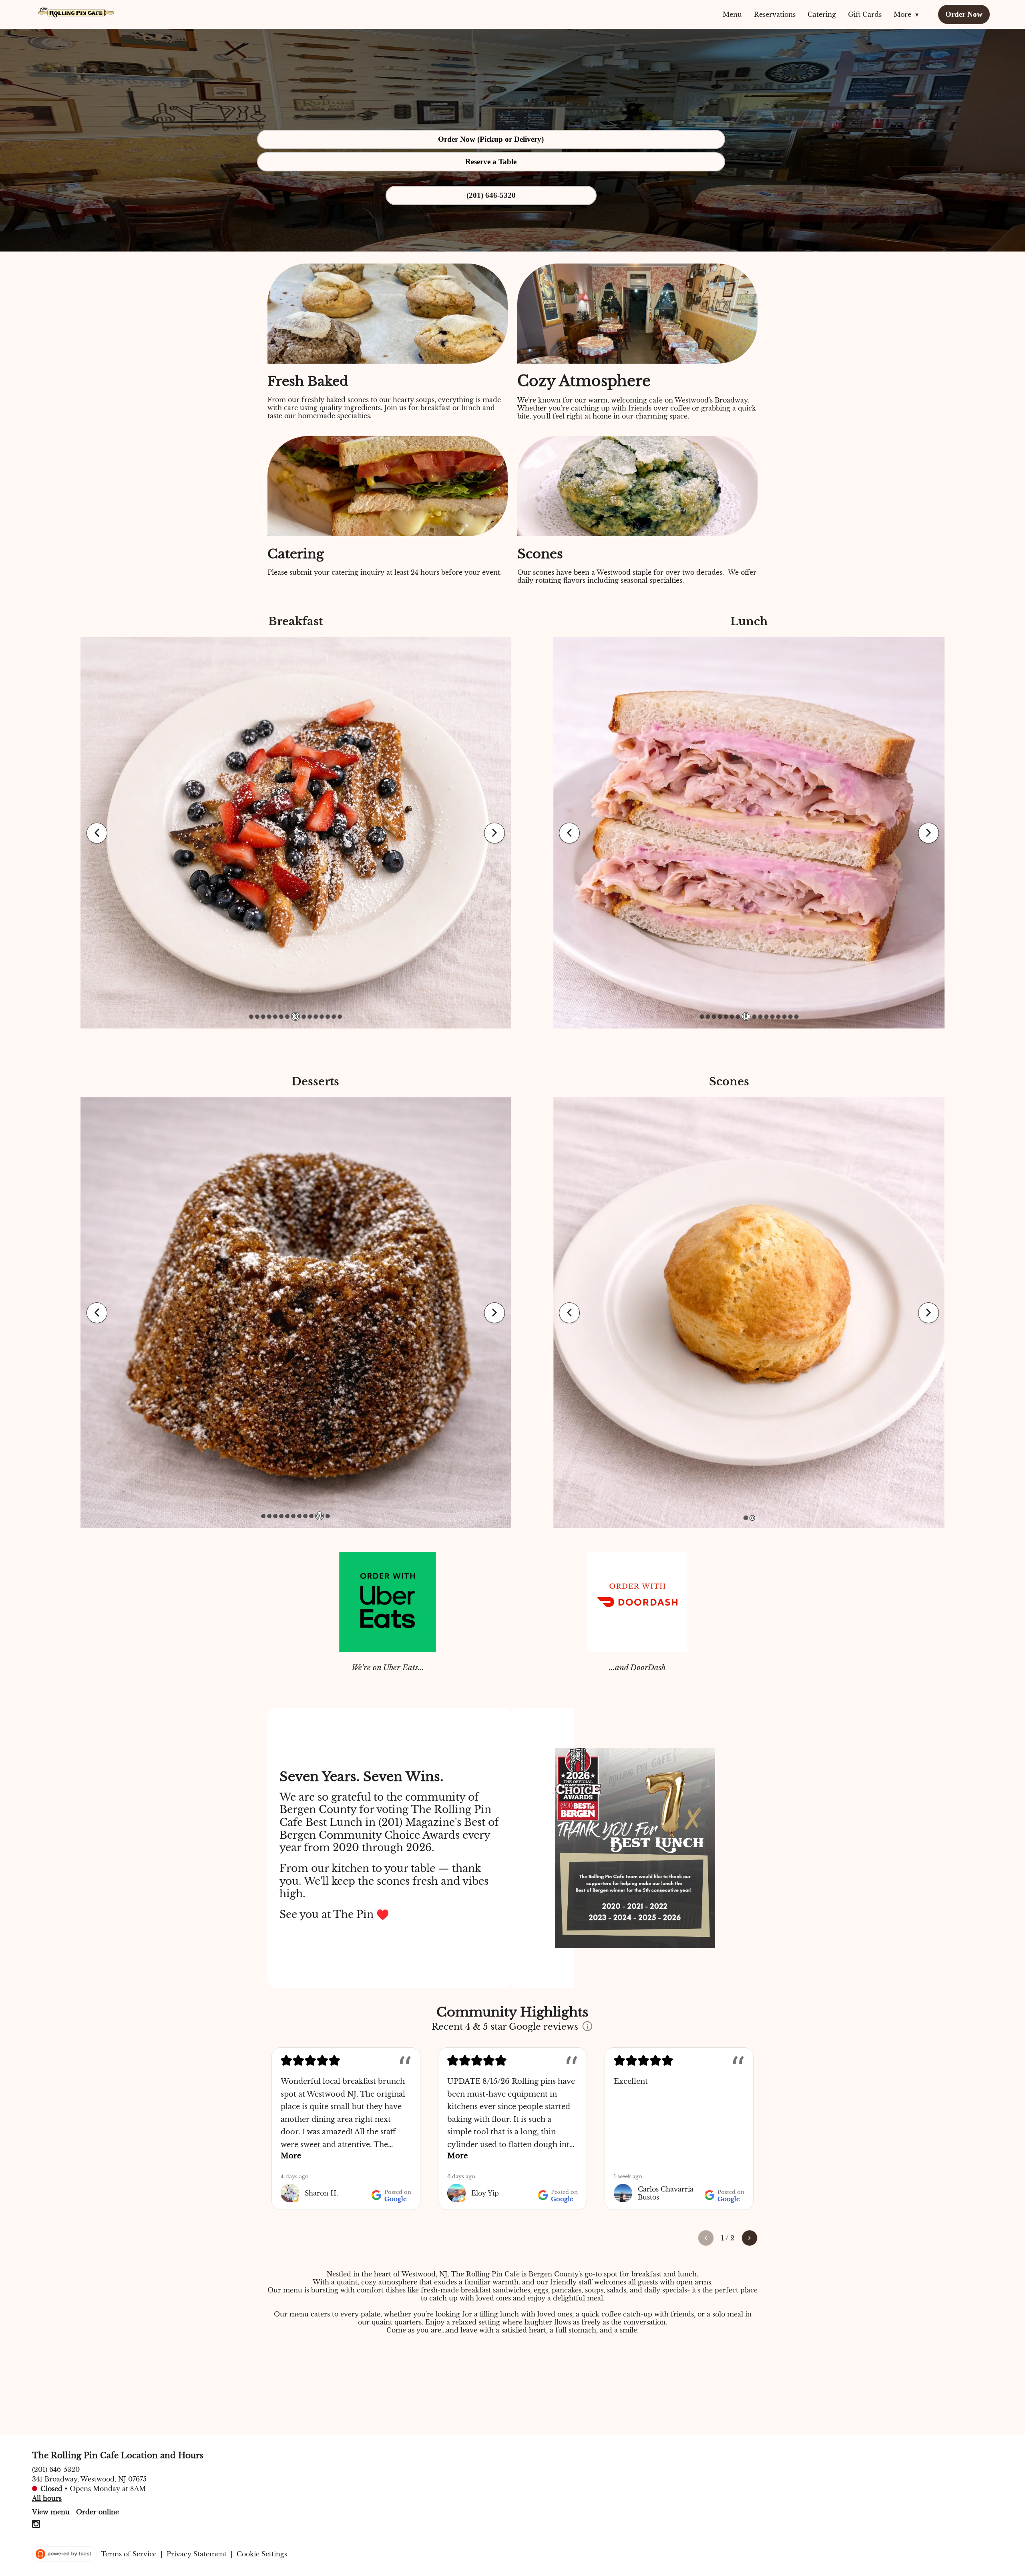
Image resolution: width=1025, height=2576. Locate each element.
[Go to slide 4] (269, 1017)
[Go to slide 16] (796, 1017)
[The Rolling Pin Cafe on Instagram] (36, 2525)
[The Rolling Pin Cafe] (76, 12)
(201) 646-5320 (56, 2469)
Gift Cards (865, 14)
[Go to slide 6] (281, 1017)
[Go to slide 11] (316, 1017)
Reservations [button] (775, 14)
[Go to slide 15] (340, 1017)
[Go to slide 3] (263, 1017)
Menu (732, 14)
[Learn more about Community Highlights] (587, 2027)
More (291, 2156)
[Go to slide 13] (328, 1017)
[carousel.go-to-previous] (97, 833)
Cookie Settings (262, 2554)
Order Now (964, 14)
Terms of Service (129, 2554)
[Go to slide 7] (287, 1017)
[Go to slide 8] (293, 1017)
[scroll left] (706, 2238)
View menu (51, 2512)
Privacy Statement (197, 2554)
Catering (822, 14)
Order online (97, 2512)
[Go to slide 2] (257, 1017)
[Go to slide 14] (334, 1017)
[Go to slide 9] (301, 1016)
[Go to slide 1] (251, 1017)
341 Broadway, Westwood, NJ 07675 (89, 2479)
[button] (908, 14)
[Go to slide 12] (322, 1017)
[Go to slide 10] (322, 1516)
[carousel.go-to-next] (494, 833)
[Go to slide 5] (275, 1017)
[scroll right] (750, 2238)
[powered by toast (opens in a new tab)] (64, 2554)
